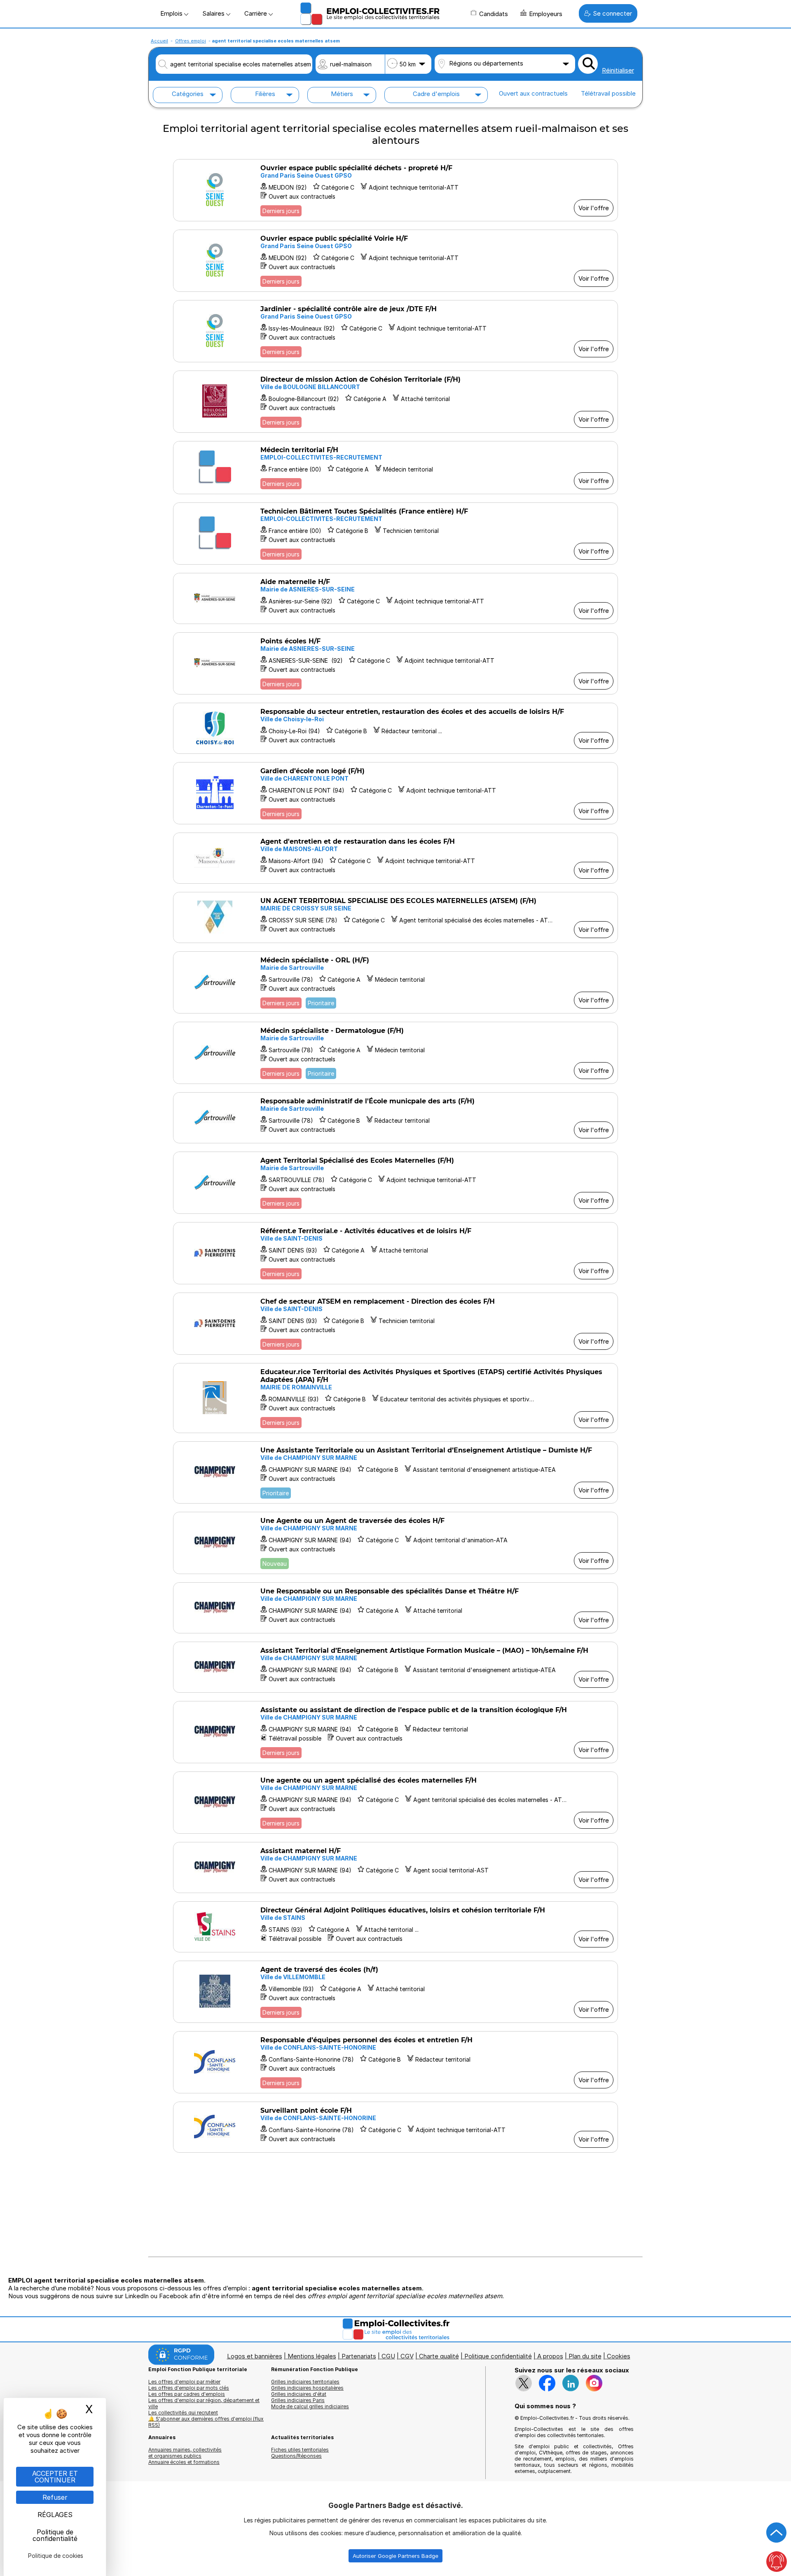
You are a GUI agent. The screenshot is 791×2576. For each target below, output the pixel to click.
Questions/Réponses (296, 2456)
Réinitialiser (618, 70)
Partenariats (359, 2356)
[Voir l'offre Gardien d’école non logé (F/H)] (395, 793)
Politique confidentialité (498, 2356)
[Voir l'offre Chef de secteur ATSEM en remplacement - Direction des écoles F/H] (395, 1324)
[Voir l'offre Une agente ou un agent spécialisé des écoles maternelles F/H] (395, 1803)
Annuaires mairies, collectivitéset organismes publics (185, 2453)
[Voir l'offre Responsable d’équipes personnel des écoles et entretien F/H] (395, 2062)
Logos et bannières (255, 2356)
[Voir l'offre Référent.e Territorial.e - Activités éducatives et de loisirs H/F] (395, 1253)
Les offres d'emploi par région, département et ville (204, 2403)
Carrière (256, 13)
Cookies (619, 2356)
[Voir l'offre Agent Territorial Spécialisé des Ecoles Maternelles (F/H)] (395, 1183)
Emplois (172, 13)
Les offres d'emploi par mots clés (189, 2388)
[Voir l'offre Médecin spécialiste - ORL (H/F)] (395, 982)
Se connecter (612, 13)
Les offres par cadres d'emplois (187, 2394)
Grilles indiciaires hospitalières (307, 2388)
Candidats (494, 14)
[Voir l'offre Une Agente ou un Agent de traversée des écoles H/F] (395, 1543)
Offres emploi (191, 41)
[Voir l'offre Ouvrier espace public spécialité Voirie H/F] (395, 261)
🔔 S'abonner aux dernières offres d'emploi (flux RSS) (206, 2422)
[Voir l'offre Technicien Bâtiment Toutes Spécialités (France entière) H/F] (395, 534)
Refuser (55, 2497)
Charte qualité (439, 2356)
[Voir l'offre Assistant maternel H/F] (395, 1867)
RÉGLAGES (55, 2515)
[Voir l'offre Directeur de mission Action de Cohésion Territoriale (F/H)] (395, 402)
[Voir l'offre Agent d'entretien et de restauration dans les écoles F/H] (395, 858)
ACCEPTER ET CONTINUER (55, 2477)
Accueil (159, 41)
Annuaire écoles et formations (184, 2462)
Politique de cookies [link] (56, 2556)
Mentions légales (312, 2356)
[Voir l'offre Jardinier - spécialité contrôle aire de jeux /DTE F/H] (395, 331)
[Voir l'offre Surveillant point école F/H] (395, 2127)
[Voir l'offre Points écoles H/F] (395, 663)
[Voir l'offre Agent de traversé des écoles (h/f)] (395, 1992)
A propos (550, 2356)
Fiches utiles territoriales (300, 2450)
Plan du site (585, 2356)
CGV (407, 2356)
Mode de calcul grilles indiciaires (310, 2406)
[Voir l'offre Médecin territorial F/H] (395, 468)
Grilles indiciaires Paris (298, 2400)
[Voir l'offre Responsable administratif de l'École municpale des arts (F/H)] (395, 1118)
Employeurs (546, 14)
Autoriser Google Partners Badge (395, 2556)
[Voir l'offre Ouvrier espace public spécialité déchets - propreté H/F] (395, 190)
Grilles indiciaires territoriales (305, 2382)
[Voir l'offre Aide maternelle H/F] (395, 598)
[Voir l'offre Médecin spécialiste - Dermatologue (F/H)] (395, 1053)
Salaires (214, 13)
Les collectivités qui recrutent (183, 2413)
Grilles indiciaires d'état (299, 2394)
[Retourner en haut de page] (777, 2533)
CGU (388, 2356)
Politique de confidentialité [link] (55, 2535)
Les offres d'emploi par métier (184, 2382)
